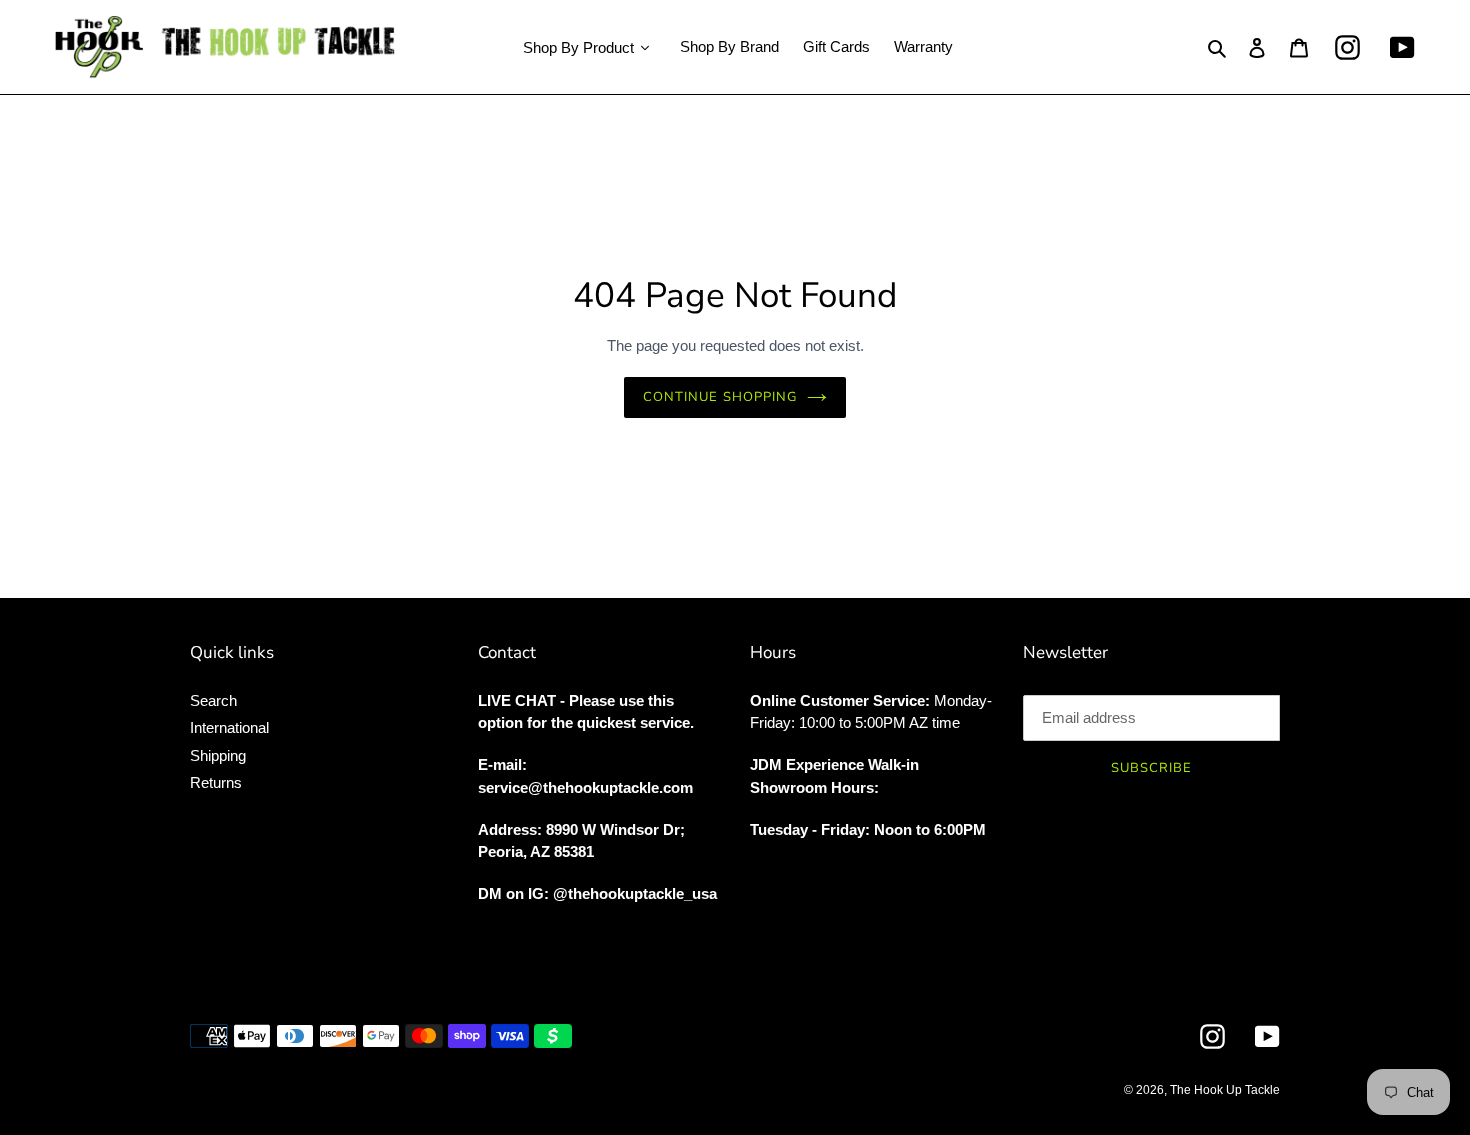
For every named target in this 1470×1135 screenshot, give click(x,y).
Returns (216, 782)
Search (213, 700)
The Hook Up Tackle (1225, 1090)
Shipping (218, 755)
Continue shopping (720, 397)
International (229, 727)
